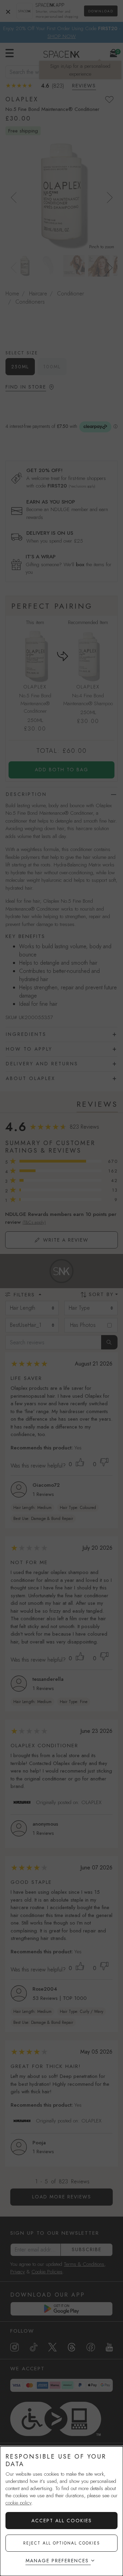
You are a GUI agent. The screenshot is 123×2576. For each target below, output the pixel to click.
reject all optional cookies (62, 2543)
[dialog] (61, 2511)
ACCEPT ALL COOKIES (62, 2521)
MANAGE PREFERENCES (57, 2561)
